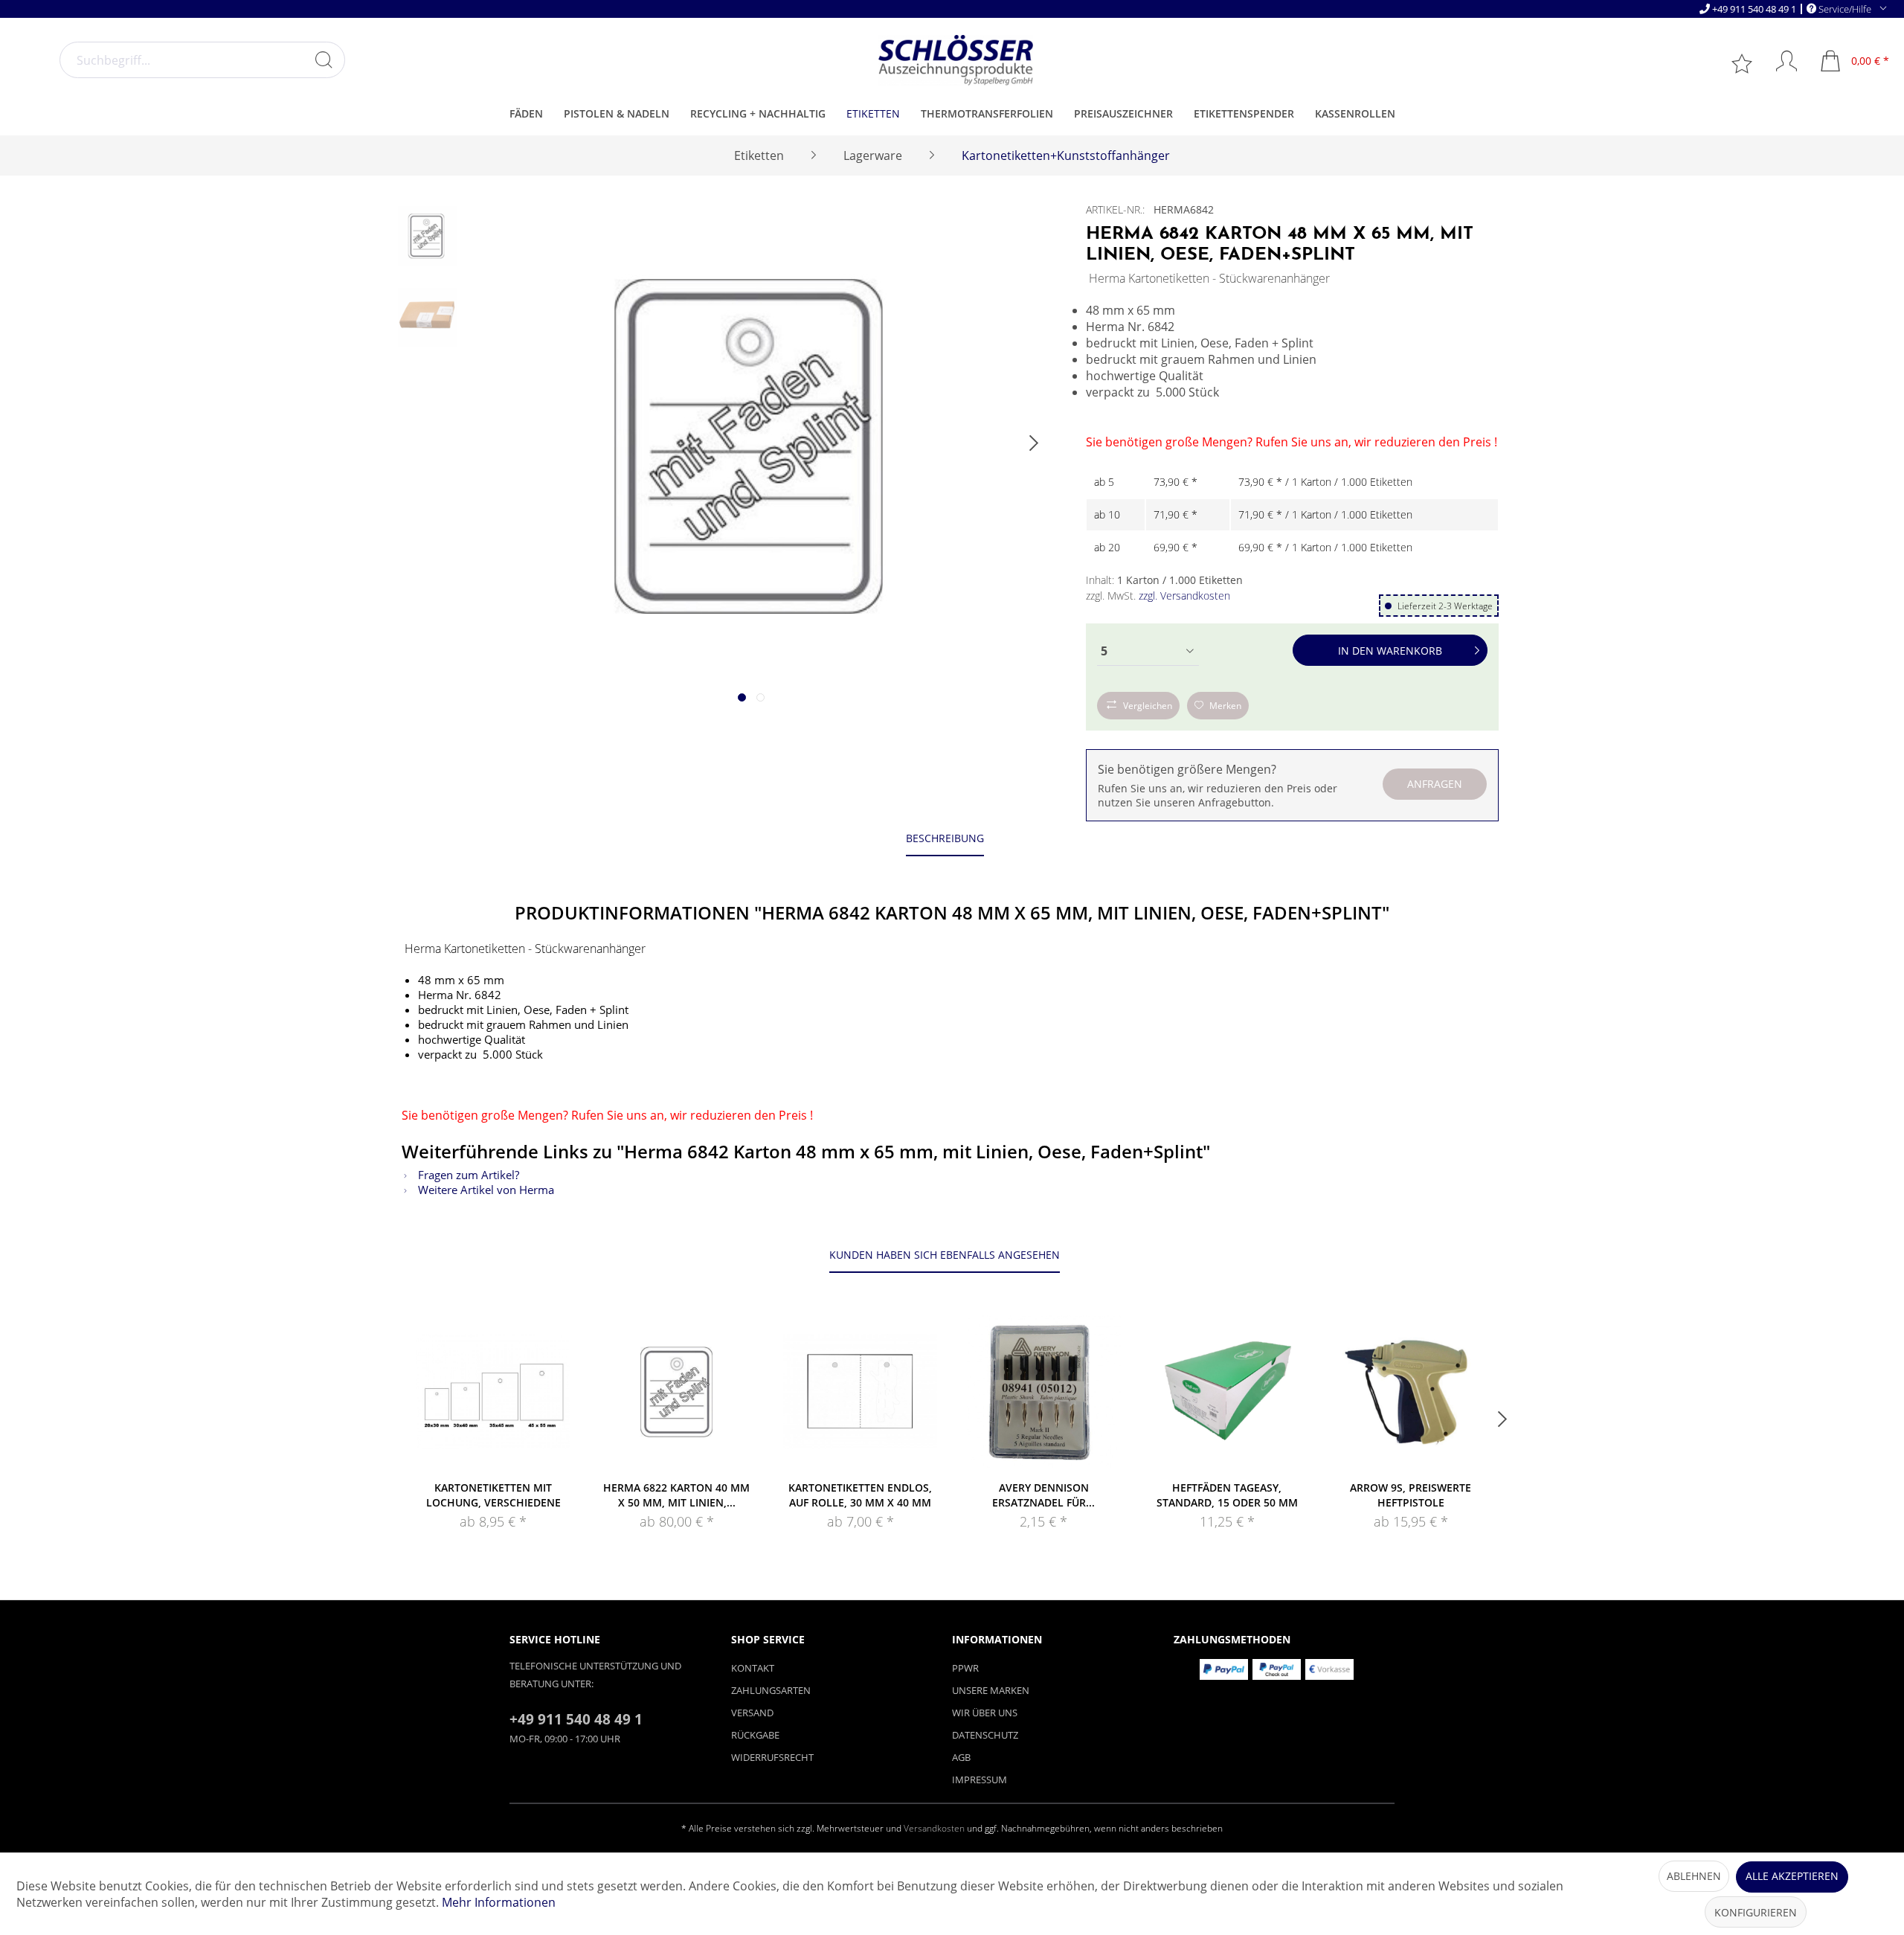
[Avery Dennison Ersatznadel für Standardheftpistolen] (1044, 1391)
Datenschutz (985, 1735)
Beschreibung (945, 838)
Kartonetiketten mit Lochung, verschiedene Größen (493, 1495)
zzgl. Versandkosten (1184, 596)
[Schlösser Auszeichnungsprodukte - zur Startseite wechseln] (956, 60)
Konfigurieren (1756, 1912)
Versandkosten (934, 1828)
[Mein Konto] (1779, 61)
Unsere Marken (991, 1690)
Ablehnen (1694, 1876)
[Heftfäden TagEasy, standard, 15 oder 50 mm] (1228, 1391)
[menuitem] (202, 60)
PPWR (965, 1668)
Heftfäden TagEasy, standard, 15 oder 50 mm (1227, 1495)
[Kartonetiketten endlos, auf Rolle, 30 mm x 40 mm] (860, 1391)
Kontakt (753, 1668)
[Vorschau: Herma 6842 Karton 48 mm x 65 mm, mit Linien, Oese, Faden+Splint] (428, 236)
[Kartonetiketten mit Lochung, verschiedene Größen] (493, 1391)
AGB (961, 1757)
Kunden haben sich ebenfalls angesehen (945, 1255)
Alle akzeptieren (1792, 1876)
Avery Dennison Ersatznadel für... (1043, 1495)
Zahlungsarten (771, 1690)
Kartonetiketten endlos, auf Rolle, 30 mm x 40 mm (860, 1495)
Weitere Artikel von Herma (485, 1190)
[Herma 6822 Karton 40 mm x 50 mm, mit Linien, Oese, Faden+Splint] (677, 1391)
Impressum (980, 1780)
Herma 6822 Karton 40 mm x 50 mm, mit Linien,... (676, 1495)
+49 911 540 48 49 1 (1754, 9)
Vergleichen (1148, 706)
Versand (752, 1713)
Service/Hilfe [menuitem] (1845, 9)
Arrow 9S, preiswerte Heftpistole (1411, 1495)
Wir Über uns (985, 1713)
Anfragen (1435, 784)
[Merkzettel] (1743, 62)
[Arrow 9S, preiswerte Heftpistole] (1411, 1391)
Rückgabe (755, 1735)
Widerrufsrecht (772, 1757)
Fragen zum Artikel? (467, 1175)
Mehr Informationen (499, 1902)
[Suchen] (324, 60)
